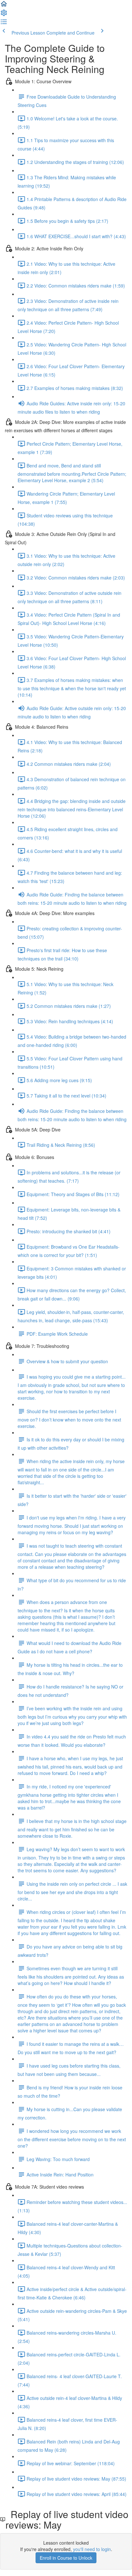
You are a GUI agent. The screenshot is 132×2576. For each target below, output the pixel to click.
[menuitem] (4, 15)
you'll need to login (92, 2549)
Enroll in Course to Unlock (66, 2558)
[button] (4, 6)
